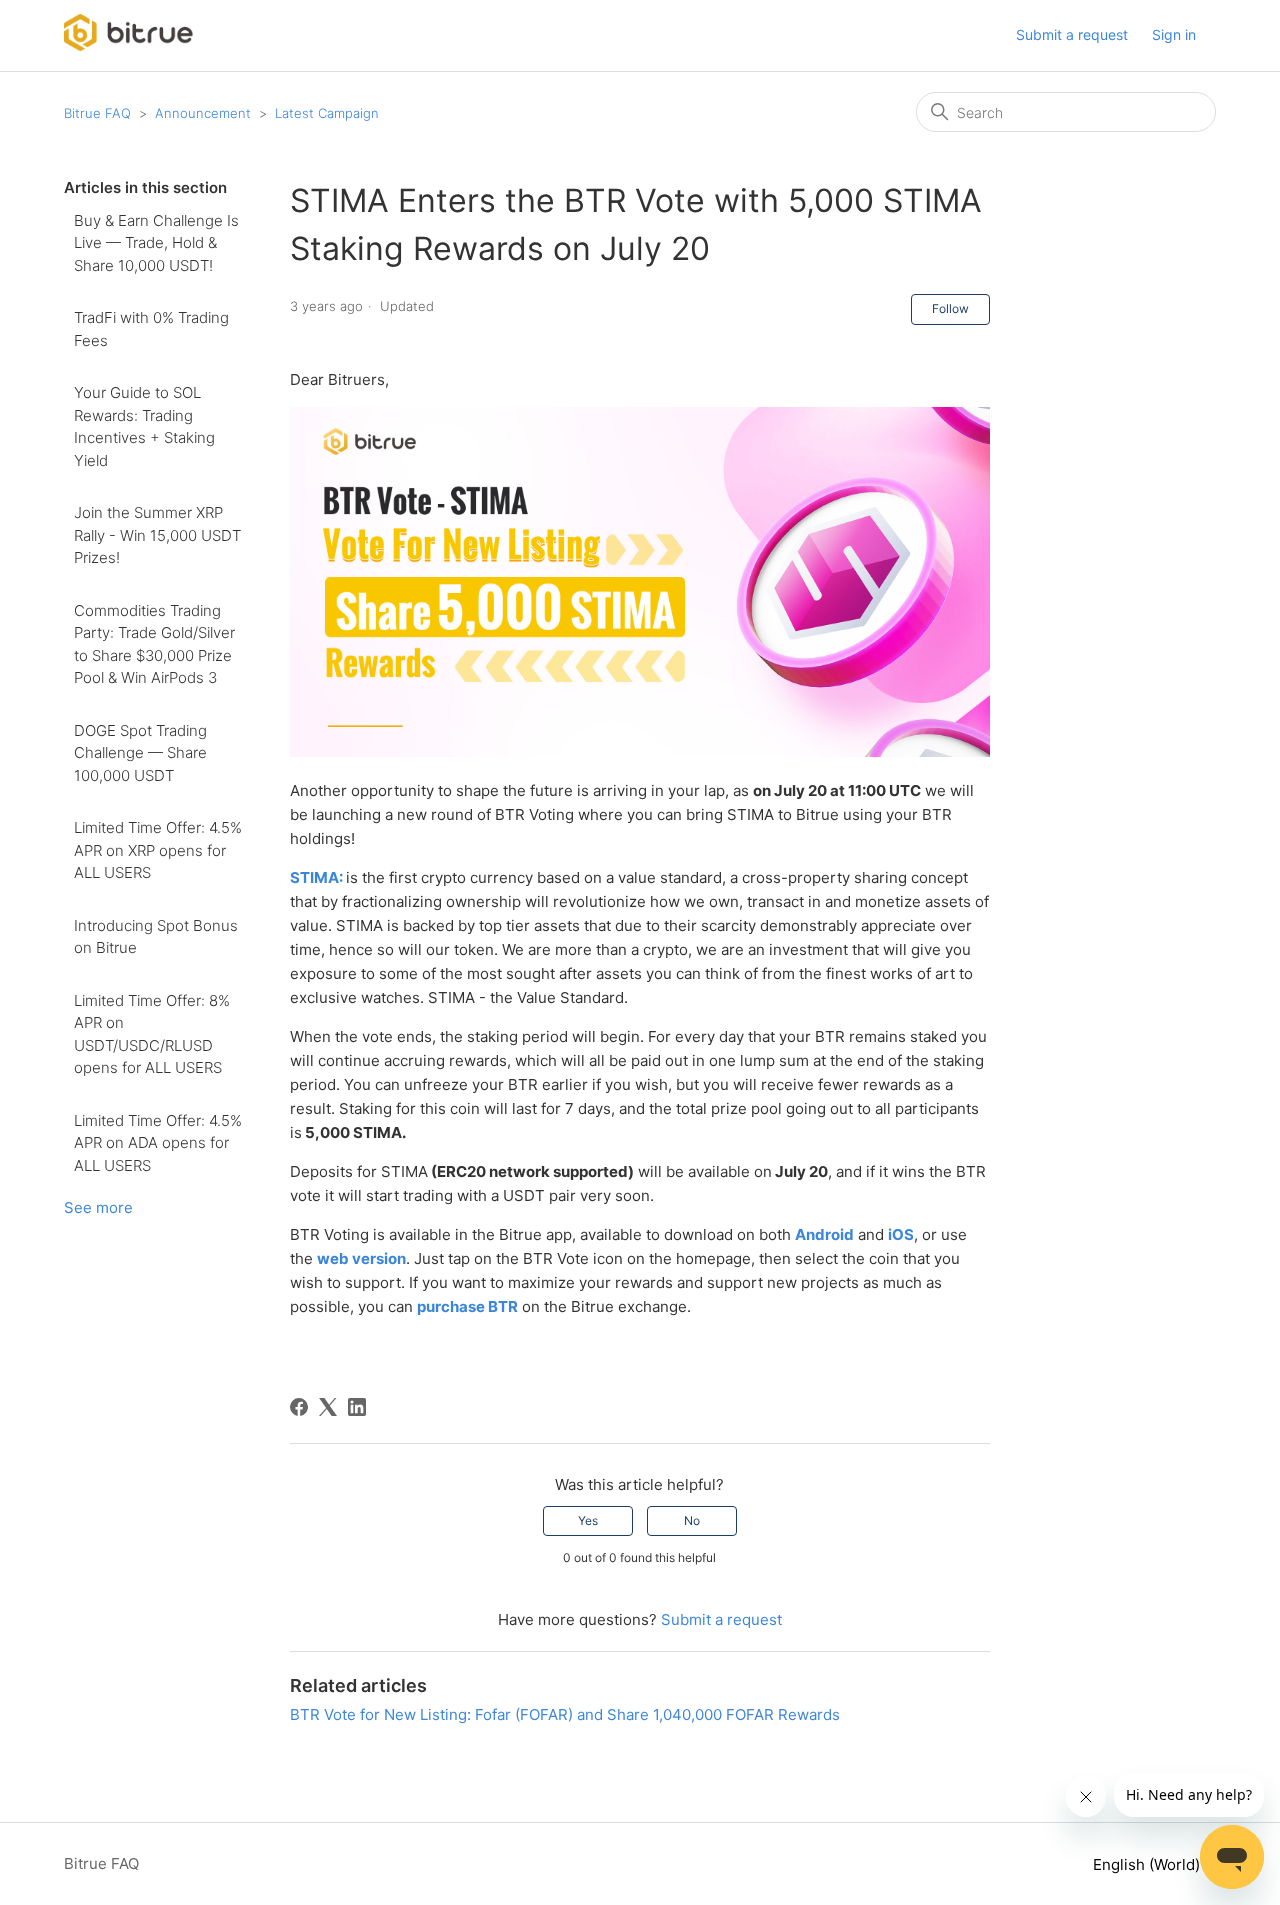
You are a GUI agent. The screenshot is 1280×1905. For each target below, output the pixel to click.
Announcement (203, 113)
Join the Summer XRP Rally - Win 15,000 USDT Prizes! (157, 535)
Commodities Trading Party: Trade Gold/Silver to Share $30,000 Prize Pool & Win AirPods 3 (154, 644)
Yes (588, 1520)
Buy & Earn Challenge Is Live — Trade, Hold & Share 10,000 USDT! (156, 243)
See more (98, 1207)
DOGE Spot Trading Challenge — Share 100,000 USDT (140, 753)
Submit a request (1072, 34)
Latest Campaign (327, 113)
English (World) (1148, 1864)
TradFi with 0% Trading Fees (151, 329)
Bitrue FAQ (97, 113)
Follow (950, 308)
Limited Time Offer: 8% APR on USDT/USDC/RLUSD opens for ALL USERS (152, 1034)
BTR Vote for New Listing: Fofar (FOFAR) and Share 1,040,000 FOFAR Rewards (565, 1714)
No (692, 1520)
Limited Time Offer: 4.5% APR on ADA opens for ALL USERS (158, 1143)
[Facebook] (299, 1407)
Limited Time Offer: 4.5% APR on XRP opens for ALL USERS (158, 850)
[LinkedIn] (357, 1407)
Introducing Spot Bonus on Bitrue (156, 937)
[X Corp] (328, 1407)
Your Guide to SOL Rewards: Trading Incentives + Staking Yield (144, 426)
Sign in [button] (1174, 34)
